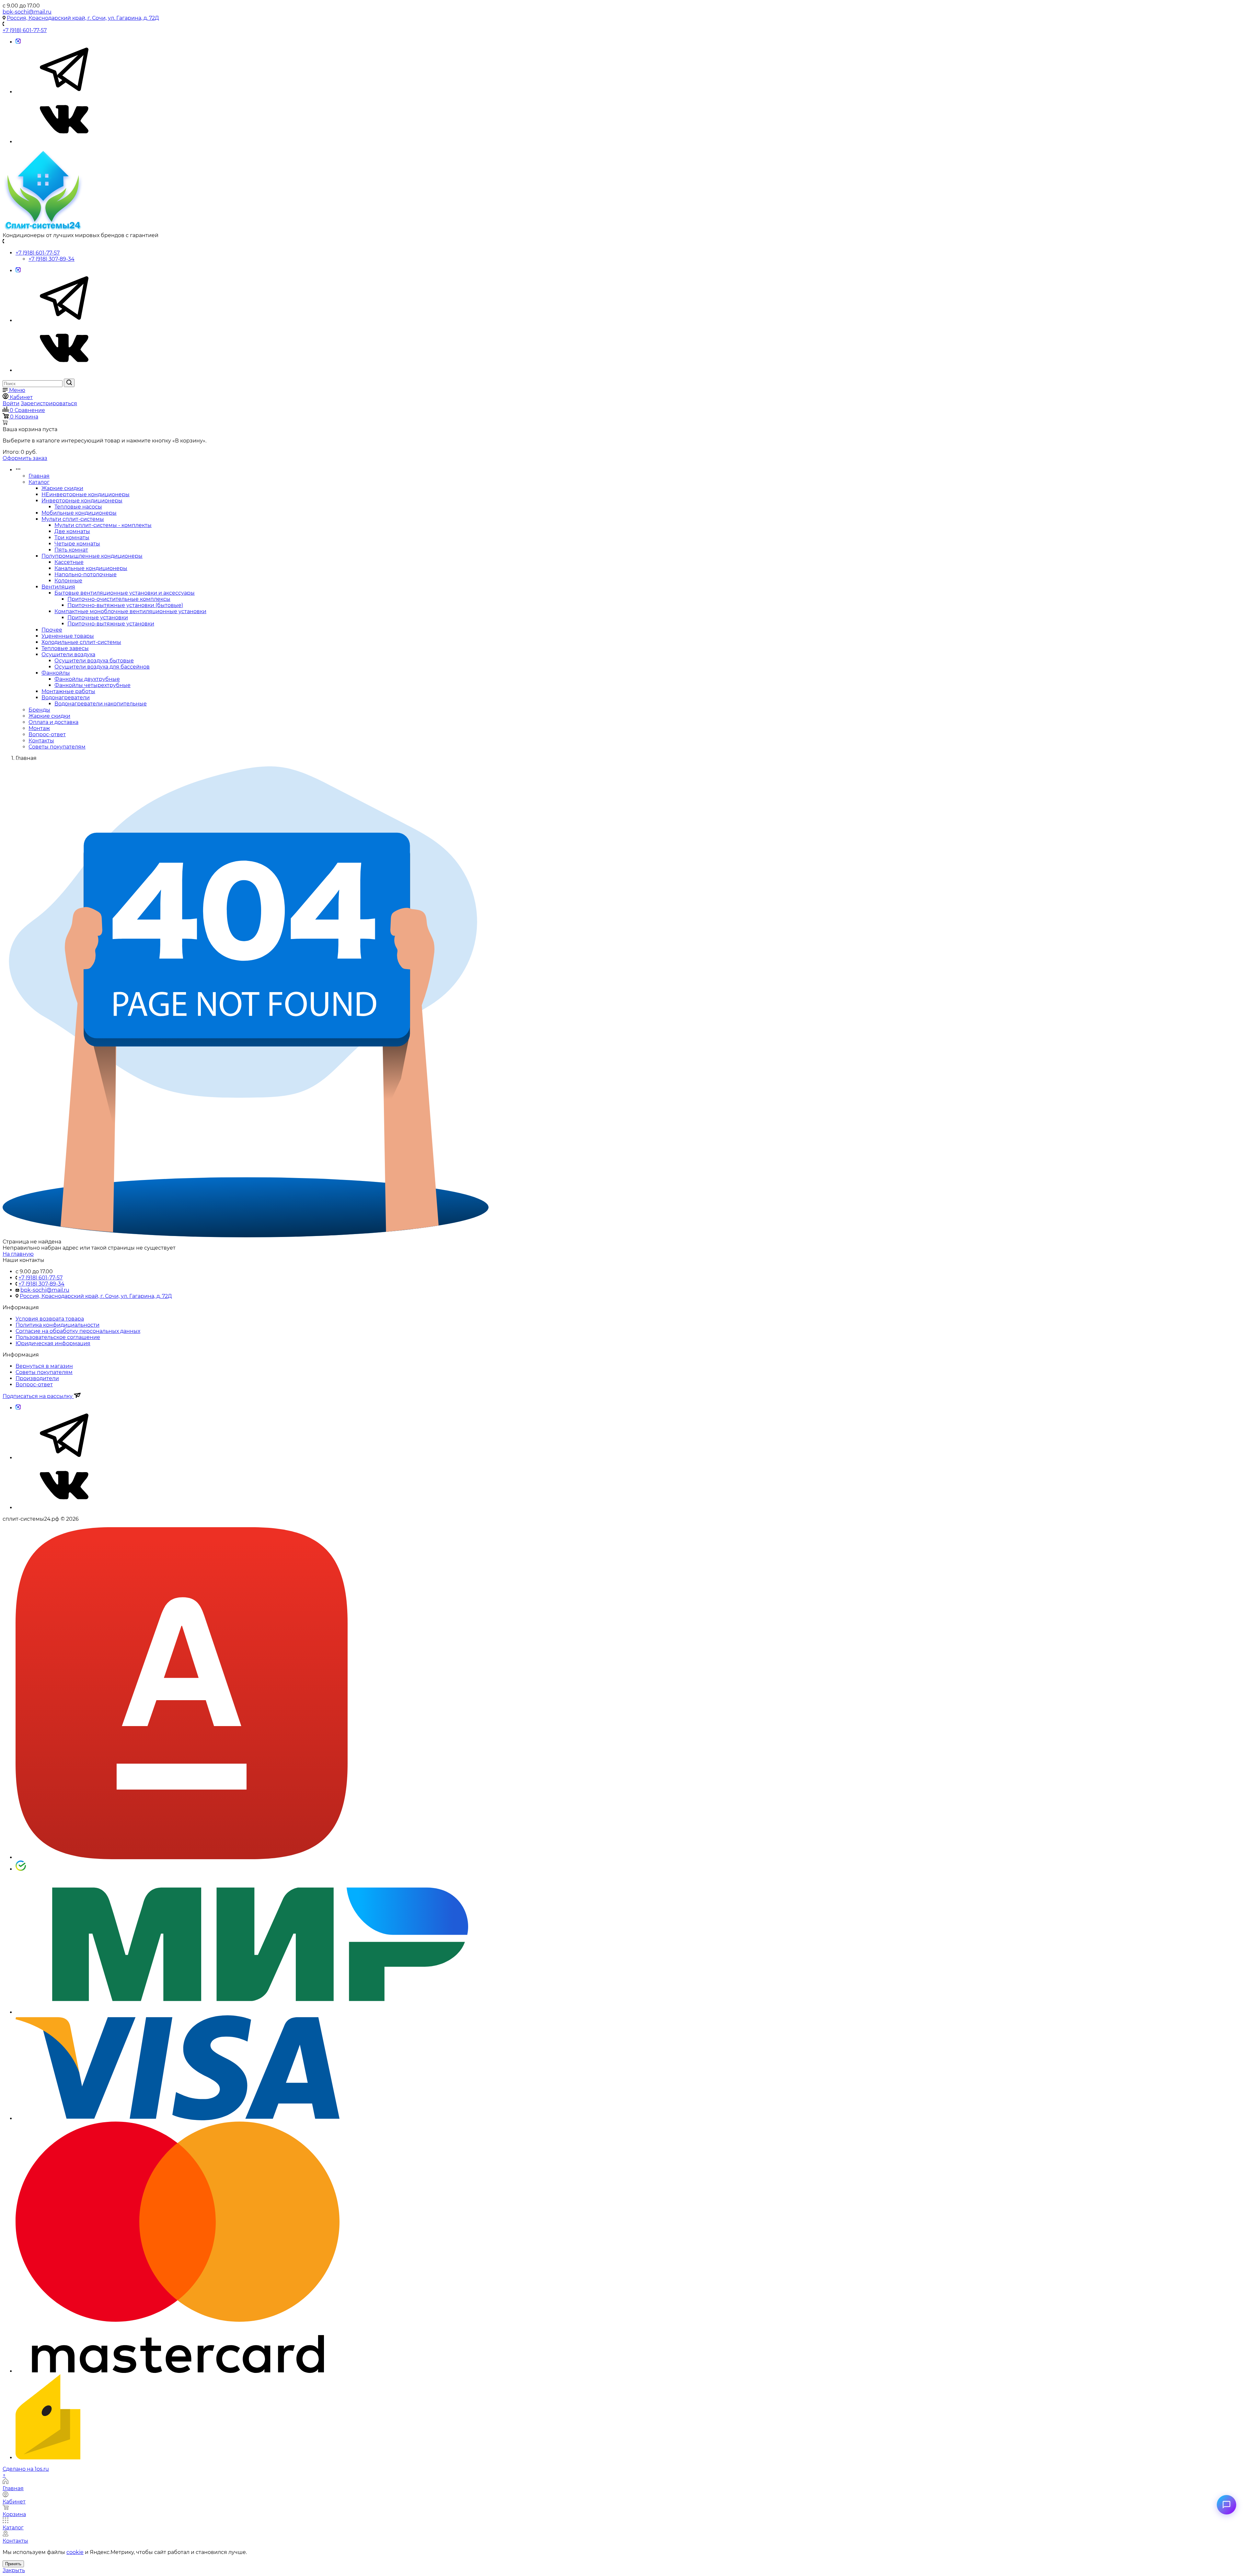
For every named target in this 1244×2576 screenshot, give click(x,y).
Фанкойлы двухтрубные (87, 679)
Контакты (41, 741)
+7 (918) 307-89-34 (52, 259)
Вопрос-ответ (47, 734)
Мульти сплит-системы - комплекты (103, 525)
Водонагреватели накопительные (101, 704)
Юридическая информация (53, 1343)
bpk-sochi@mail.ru (27, 12)
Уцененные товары (68, 636)
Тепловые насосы (78, 507)
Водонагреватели (66, 698)
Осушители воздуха (68, 654)
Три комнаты (72, 538)
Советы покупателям (57, 747)
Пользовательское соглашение (58, 1337)
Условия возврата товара (50, 1319)
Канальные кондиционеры (91, 568)
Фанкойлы (56, 673)
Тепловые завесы (65, 648)
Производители (37, 1378)
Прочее (52, 630)
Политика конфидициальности (58, 1325)
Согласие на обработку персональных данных (78, 1331)
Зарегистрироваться (49, 403)
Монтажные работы (68, 691)
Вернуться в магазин (44, 1366)
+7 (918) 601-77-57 (25, 30)
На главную (18, 1254)
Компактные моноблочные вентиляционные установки (130, 611)
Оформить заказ (25, 458)
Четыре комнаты (77, 544)
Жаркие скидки (62, 488)
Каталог (39, 482)
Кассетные (69, 562)
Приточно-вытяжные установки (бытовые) (125, 605)
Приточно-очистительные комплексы (119, 599)
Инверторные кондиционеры (82, 501)
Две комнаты (72, 531)
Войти (11, 403)
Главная (39, 476)
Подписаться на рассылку (38, 1396)
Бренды (39, 710)
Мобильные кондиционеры (79, 513)
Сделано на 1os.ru (26, 2469)
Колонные (68, 581)
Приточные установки (98, 618)
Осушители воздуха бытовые (94, 661)
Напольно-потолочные (86, 574)
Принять (13, 2564)
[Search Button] (69, 383)
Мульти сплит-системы (73, 519)
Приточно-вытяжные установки (111, 624)
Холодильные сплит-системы (81, 642)
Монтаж (39, 728)
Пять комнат (71, 550)
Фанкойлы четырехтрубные (92, 685)
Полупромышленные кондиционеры (92, 556)
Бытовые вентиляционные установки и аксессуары (125, 593)
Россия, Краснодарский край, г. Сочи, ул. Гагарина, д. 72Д (83, 18)
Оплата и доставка (53, 722)
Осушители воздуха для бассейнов (102, 667)
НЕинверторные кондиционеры (86, 494)
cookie (75, 2552)
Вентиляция (58, 587)
